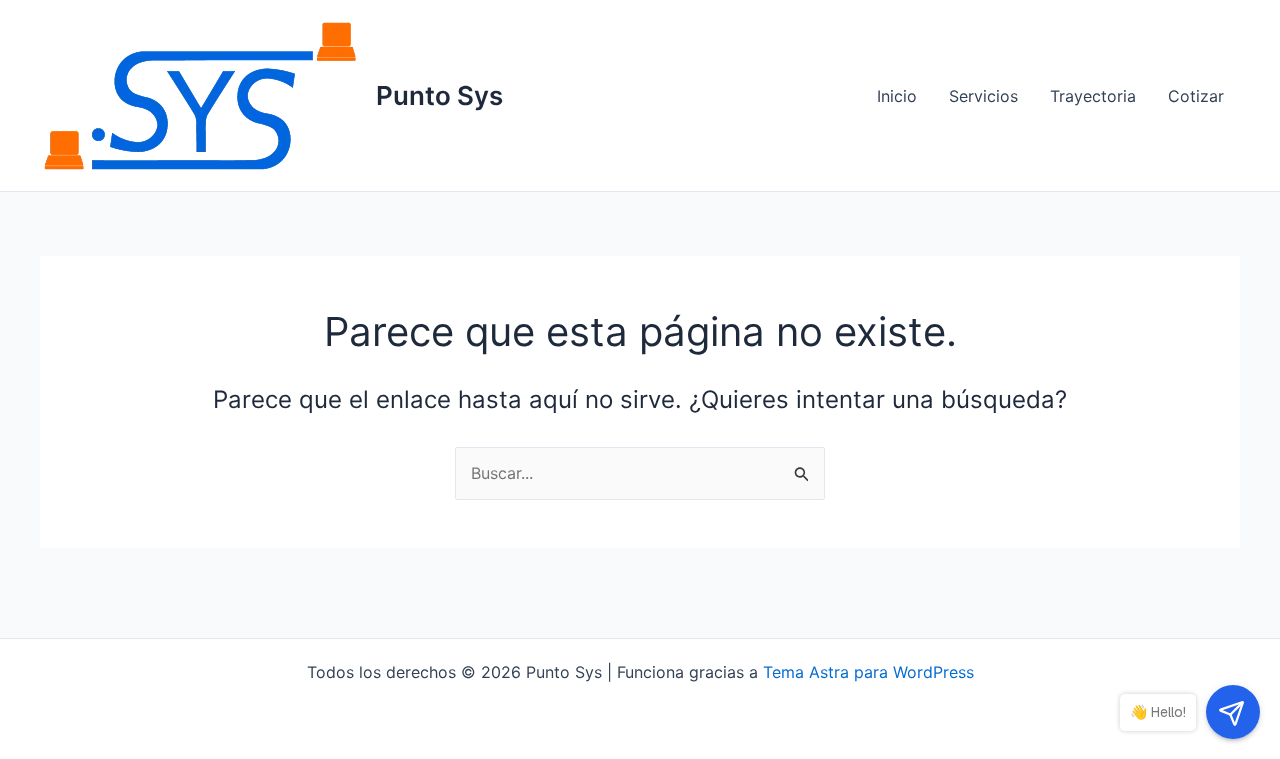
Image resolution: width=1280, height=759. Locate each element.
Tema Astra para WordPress (868, 672)
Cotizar (1196, 96)
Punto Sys (439, 95)
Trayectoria (1093, 96)
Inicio (897, 96)
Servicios (983, 96)
